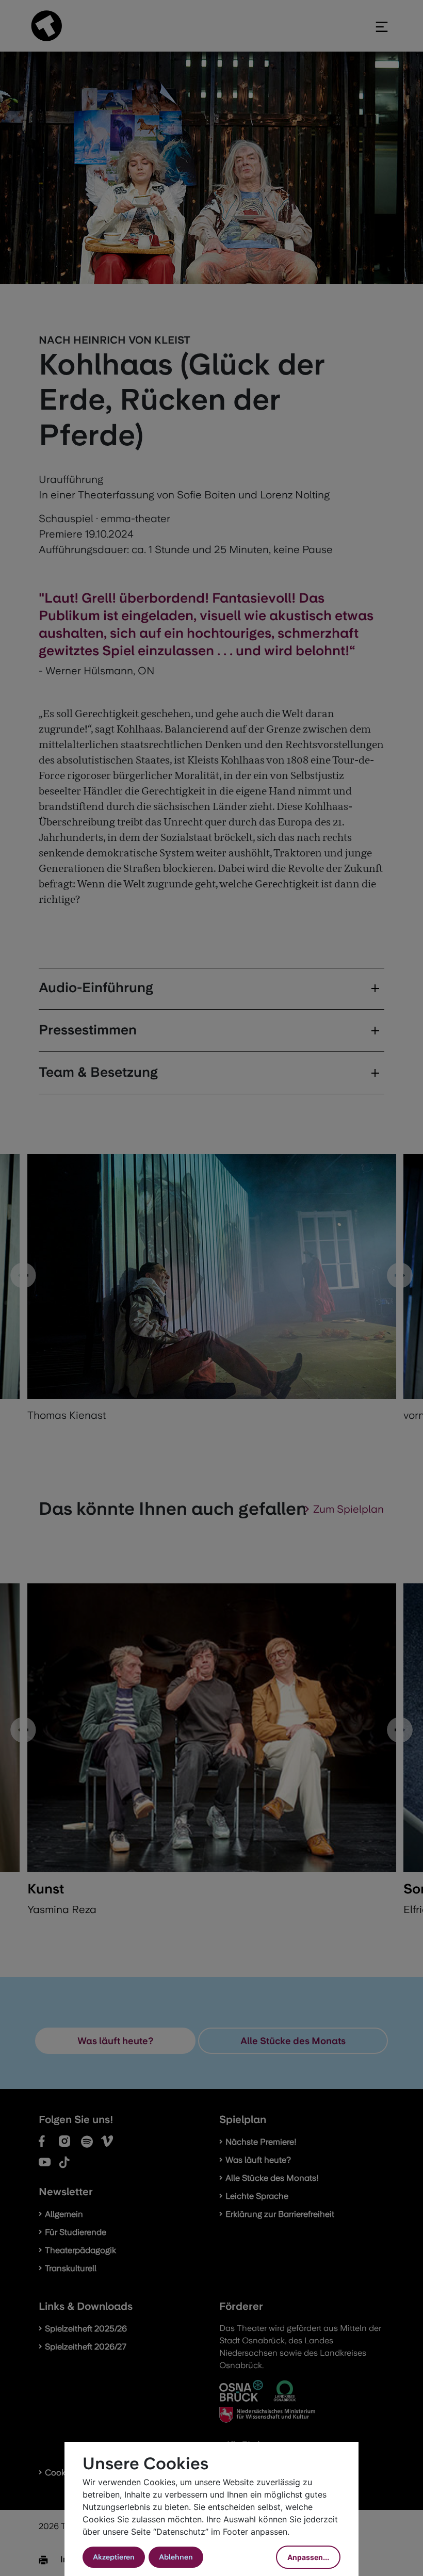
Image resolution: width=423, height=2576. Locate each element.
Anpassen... (308, 2557)
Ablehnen (176, 2557)
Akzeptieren (114, 2557)
